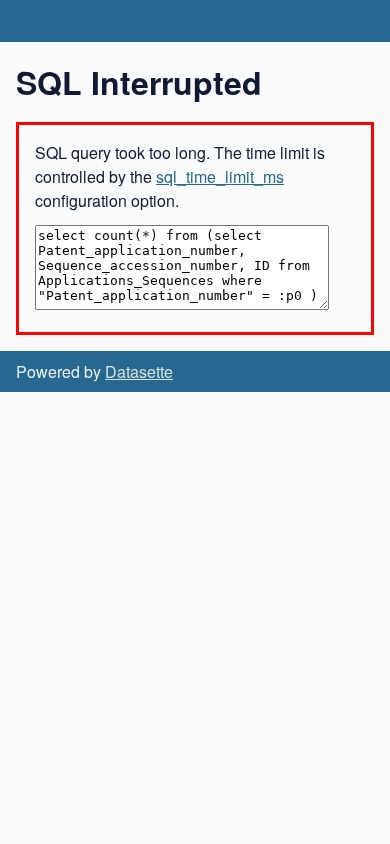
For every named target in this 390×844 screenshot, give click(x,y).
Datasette (139, 371)
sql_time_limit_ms (220, 176)
